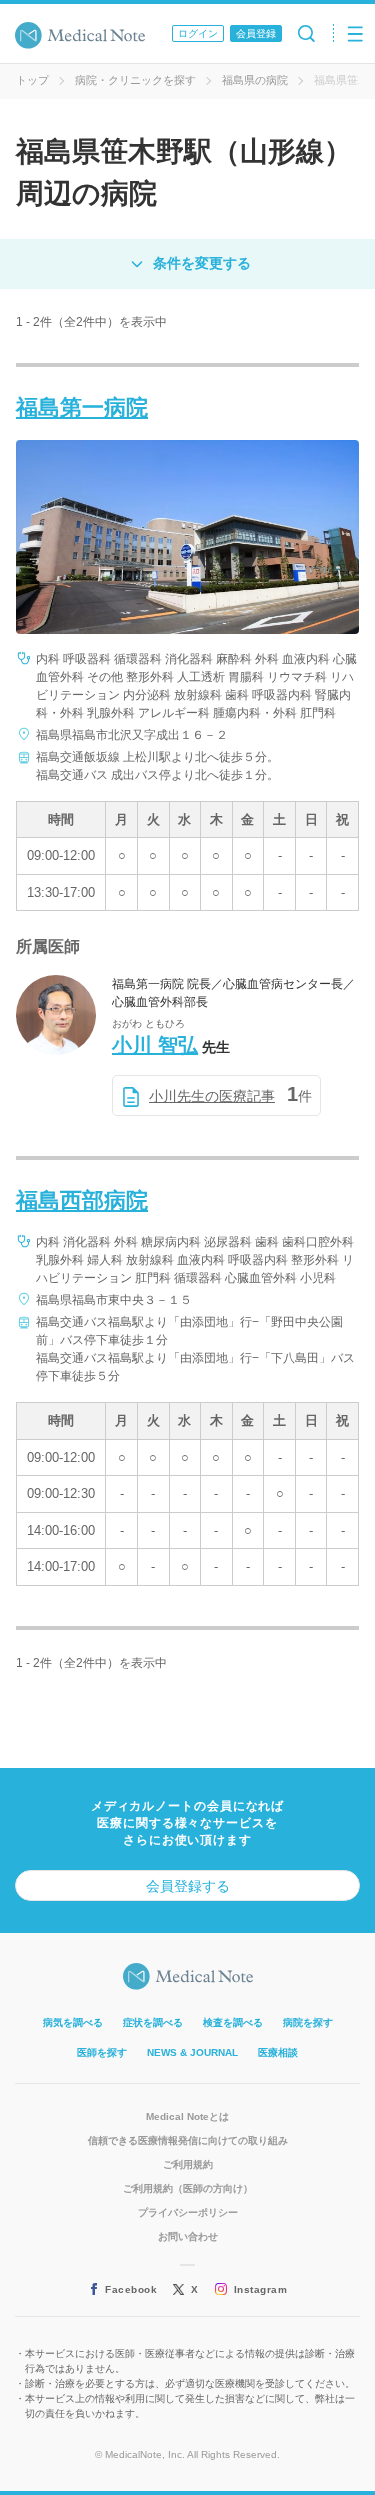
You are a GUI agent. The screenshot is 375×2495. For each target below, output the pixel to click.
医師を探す (102, 2052)
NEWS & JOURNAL (192, 2052)
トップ (32, 80)
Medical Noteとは (187, 2116)
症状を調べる (153, 2022)
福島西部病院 (82, 1200)
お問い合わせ (188, 2236)
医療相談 (278, 2052)
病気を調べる (73, 2022)
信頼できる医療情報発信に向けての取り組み (188, 2140)
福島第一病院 (82, 407)
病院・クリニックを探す (135, 80)
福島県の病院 (255, 80)
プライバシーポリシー (188, 2212)
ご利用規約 (188, 2164)
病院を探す (308, 2022)
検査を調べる (233, 2022)
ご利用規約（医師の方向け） (188, 2188)
